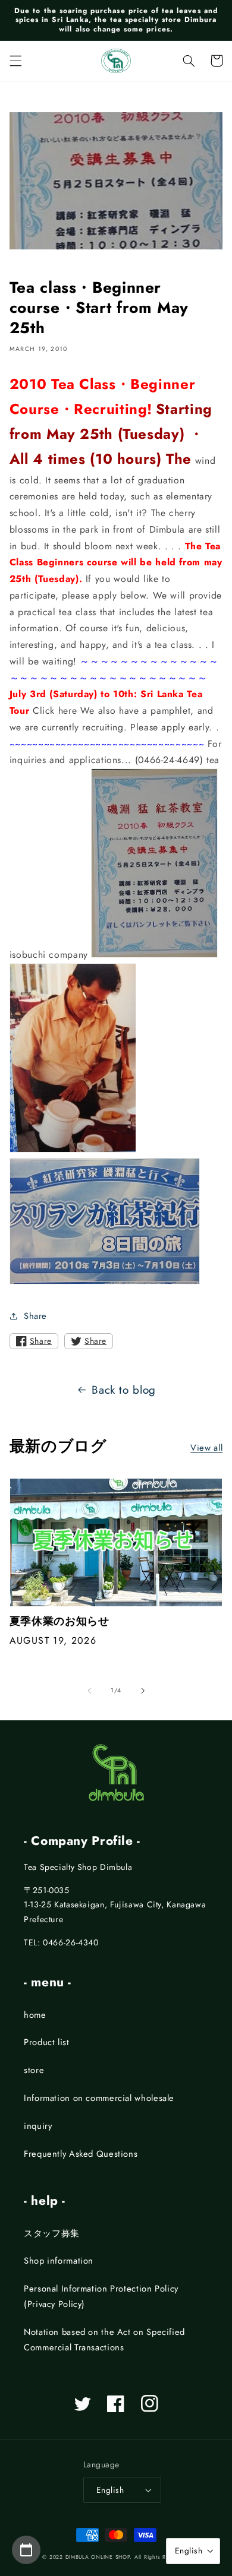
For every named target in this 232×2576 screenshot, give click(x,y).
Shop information (59, 2261)
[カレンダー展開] (26, 2550)
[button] (15, 61)
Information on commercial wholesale (99, 2098)
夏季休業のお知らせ (59, 1621)
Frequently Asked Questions (81, 2154)
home (35, 2015)
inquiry (38, 2126)
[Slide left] (89, 1691)
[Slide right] (143, 1691)
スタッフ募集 (52, 2233)
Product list (47, 2042)
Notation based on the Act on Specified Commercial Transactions (104, 2340)
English (110, 2490)
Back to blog (124, 1390)
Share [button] (35, 1316)
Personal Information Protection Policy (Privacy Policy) (101, 2296)
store (34, 2070)
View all (206, 1448)
